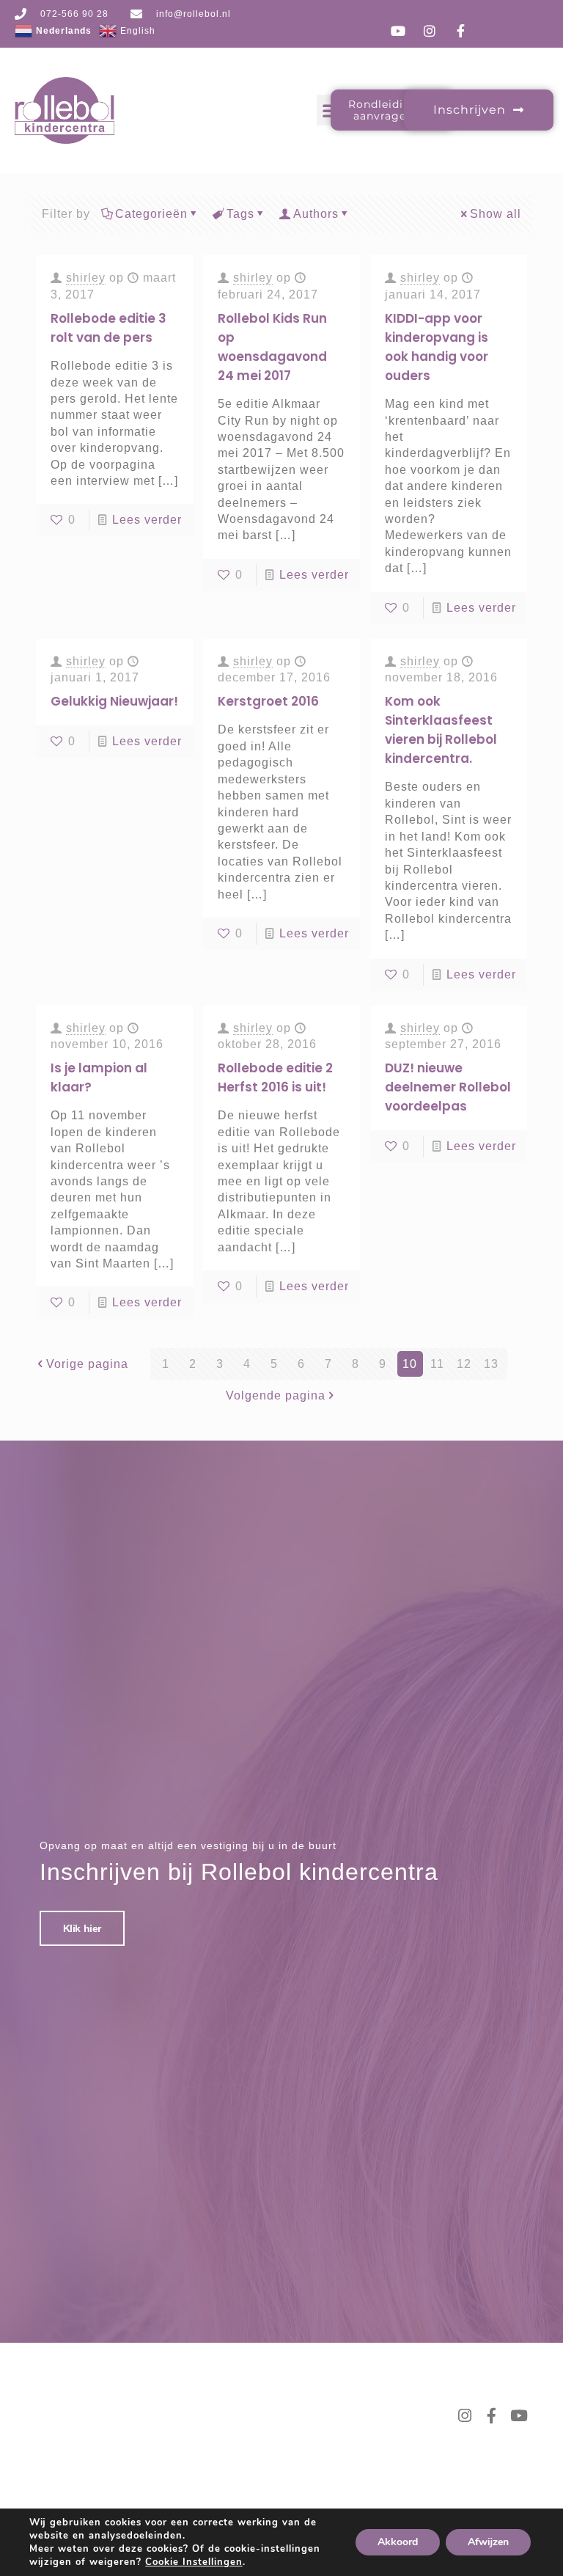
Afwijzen (488, 2542)
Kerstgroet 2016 (268, 701)
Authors (316, 214)
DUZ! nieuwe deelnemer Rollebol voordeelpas (448, 1087)
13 (491, 1364)
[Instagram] (465, 2416)
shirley (86, 278)
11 (437, 1364)
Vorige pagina (87, 1364)
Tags (240, 214)
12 (464, 1364)
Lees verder (147, 520)
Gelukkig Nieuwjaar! (114, 701)
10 (410, 1364)
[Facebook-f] (492, 2416)
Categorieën (151, 214)
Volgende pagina (276, 1395)
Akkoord (398, 2542)
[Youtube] (519, 2416)
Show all (496, 214)
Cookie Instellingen (194, 2562)
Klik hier (82, 1928)
